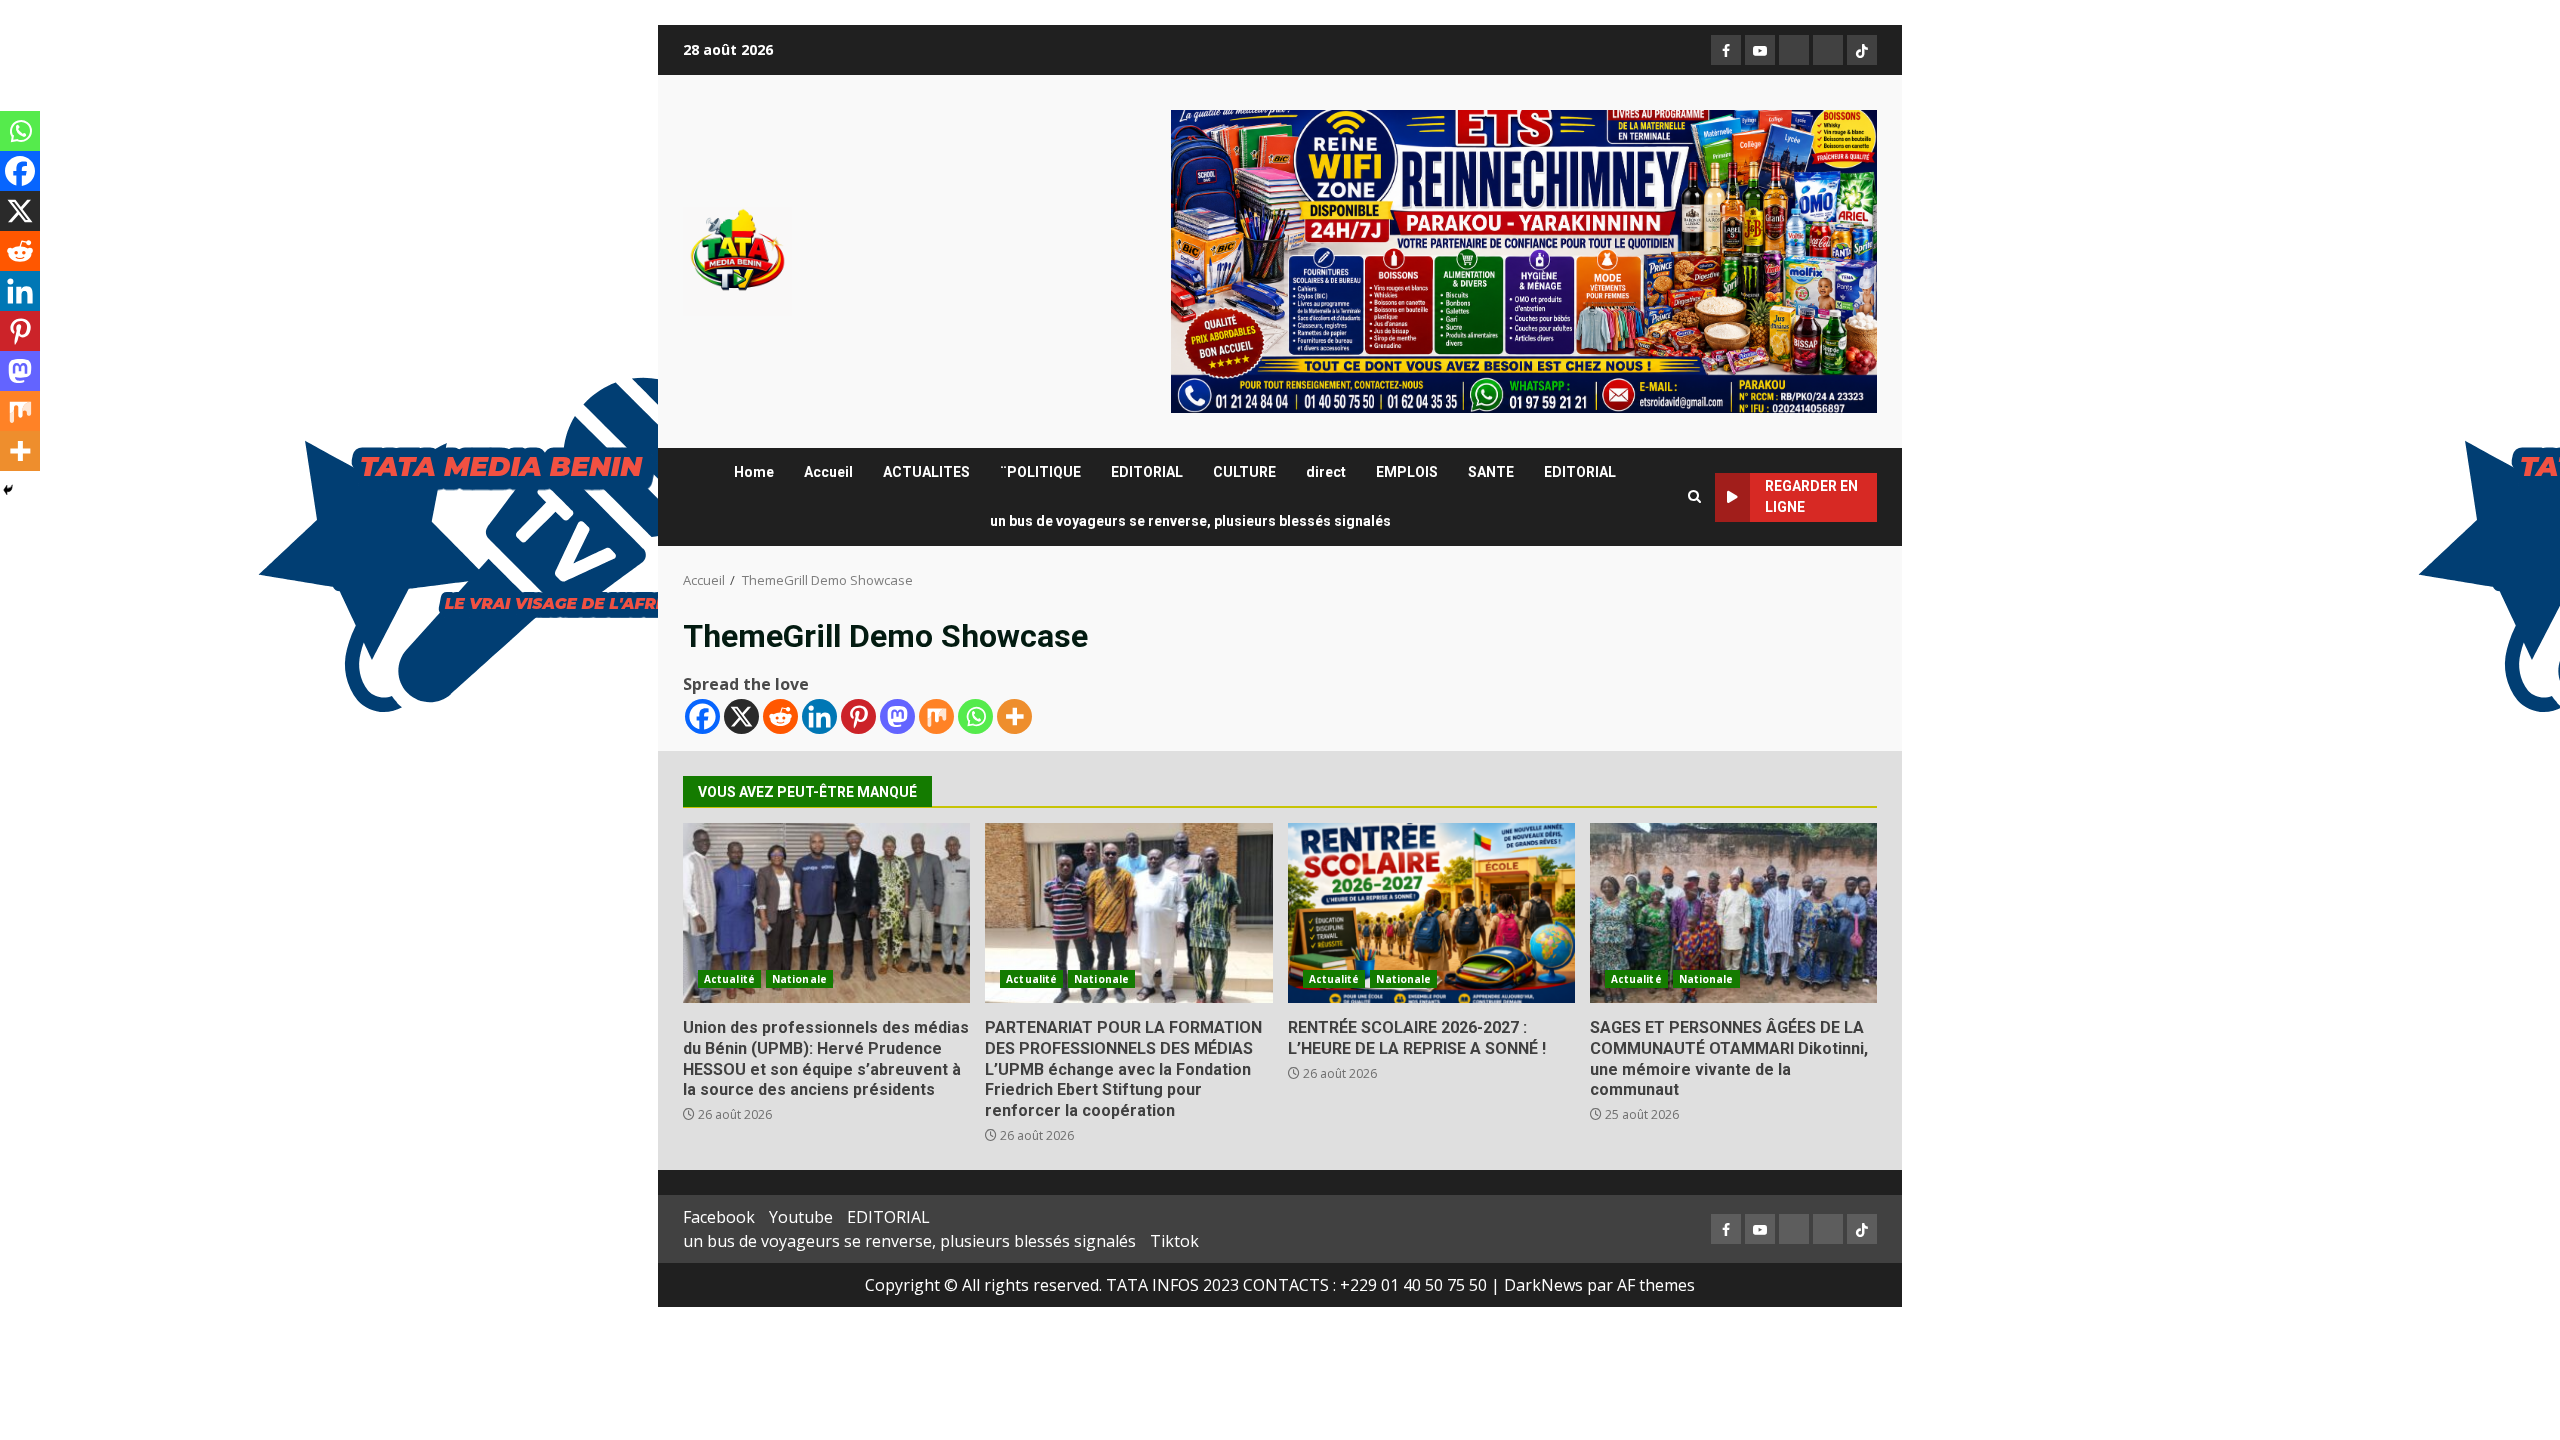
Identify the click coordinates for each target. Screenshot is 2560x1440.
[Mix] (936, 716)
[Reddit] (780, 716)
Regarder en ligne (1811, 496)
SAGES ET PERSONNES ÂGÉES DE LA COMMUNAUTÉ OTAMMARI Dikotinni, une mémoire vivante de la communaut (1733, 913)
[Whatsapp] (975, 716)
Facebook (719, 1217)
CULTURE (1244, 472)
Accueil (828, 472)
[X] (741, 716)
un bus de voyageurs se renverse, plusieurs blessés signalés (1190, 521)
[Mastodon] (897, 716)
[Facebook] (702, 716)
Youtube (801, 1217)
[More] (1014, 716)
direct (1326, 472)
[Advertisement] (1524, 260)
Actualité (729, 979)
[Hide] (8, 490)
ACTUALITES (926, 472)
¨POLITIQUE (1040, 472)
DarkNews (1543, 1285)
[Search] (1694, 497)
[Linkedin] (819, 716)
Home (754, 472)
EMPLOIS (1407, 472)
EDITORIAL (1147, 472)
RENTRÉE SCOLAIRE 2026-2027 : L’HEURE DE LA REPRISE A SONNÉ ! (1431, 913)
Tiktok (1174, 1241)
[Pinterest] (858, 716)
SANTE (1491, 472)
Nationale (799, 979)
